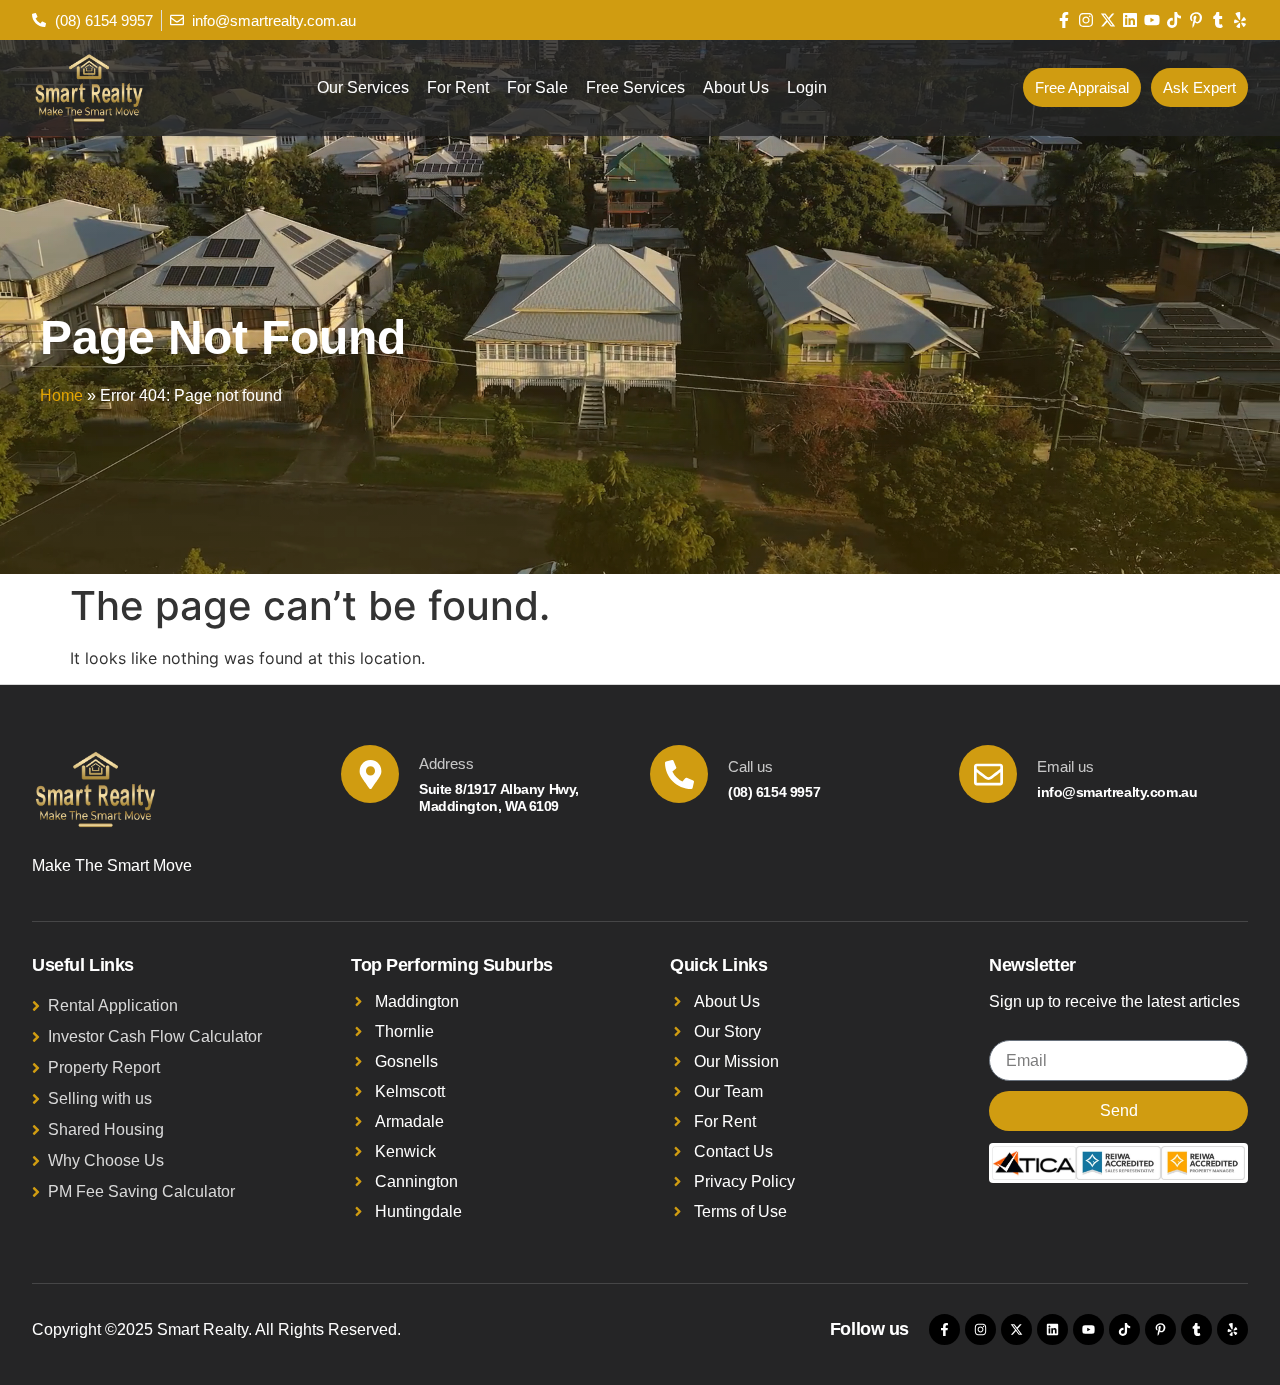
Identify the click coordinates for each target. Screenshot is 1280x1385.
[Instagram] (1086, 20)
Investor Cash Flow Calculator (155, 1036)
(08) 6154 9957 (774, 792)
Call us (750, 766)
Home (61, 395)
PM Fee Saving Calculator (141, 1191)
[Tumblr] (1218, 20)
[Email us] (988, 774)
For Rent (458, 87)
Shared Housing (106, 1129)
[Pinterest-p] (1196, 20)
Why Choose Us (106, 1160)
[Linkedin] (1130, 20)
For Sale (537, 87)
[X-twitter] (1108, 20)
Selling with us (100, 1098)
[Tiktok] (1174, 20)
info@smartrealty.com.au (1117, 792)
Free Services (635, 87)
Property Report (104, 1067)
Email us (1065, 766)
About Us (736, 87)
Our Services (363, 87)
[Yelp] (1240, 20)
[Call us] (679, 774)
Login (807, 87)
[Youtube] (1152, 20)
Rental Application (113, 1005)
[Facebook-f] (1064, 20)
